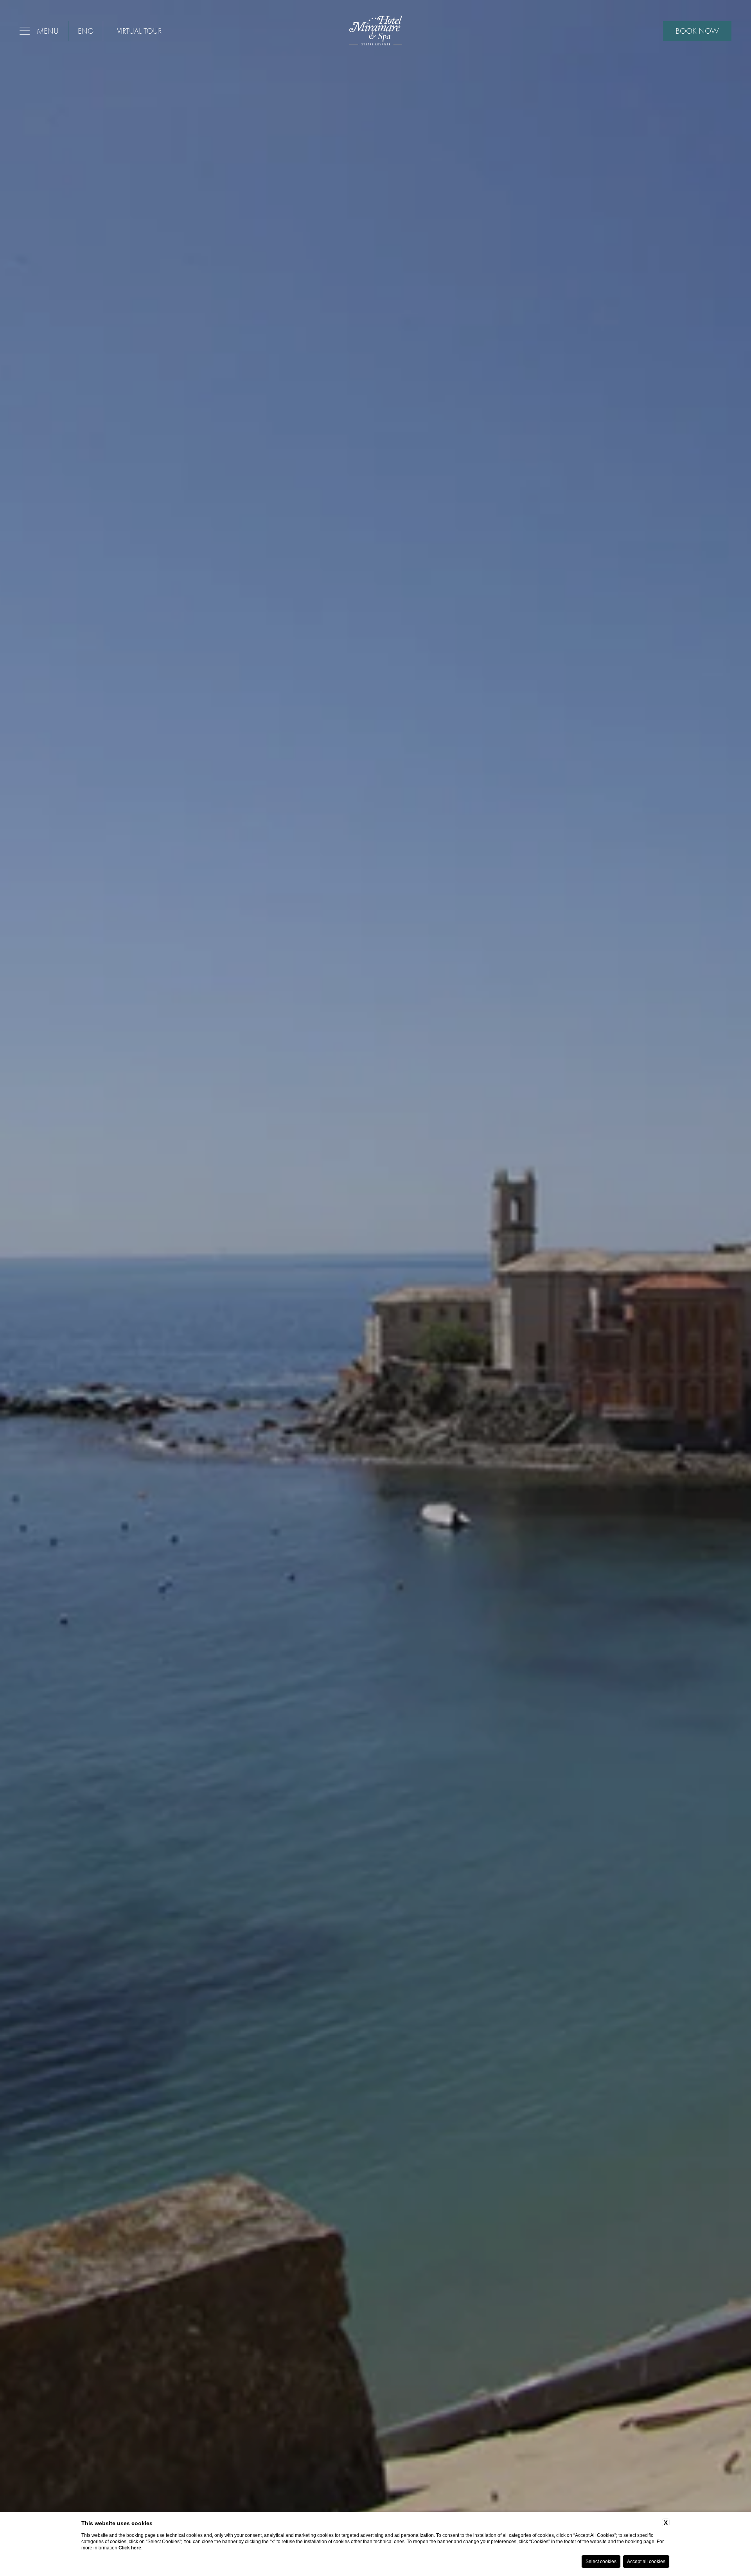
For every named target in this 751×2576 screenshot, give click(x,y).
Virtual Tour (139, 31)
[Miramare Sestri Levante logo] (376, 31)
